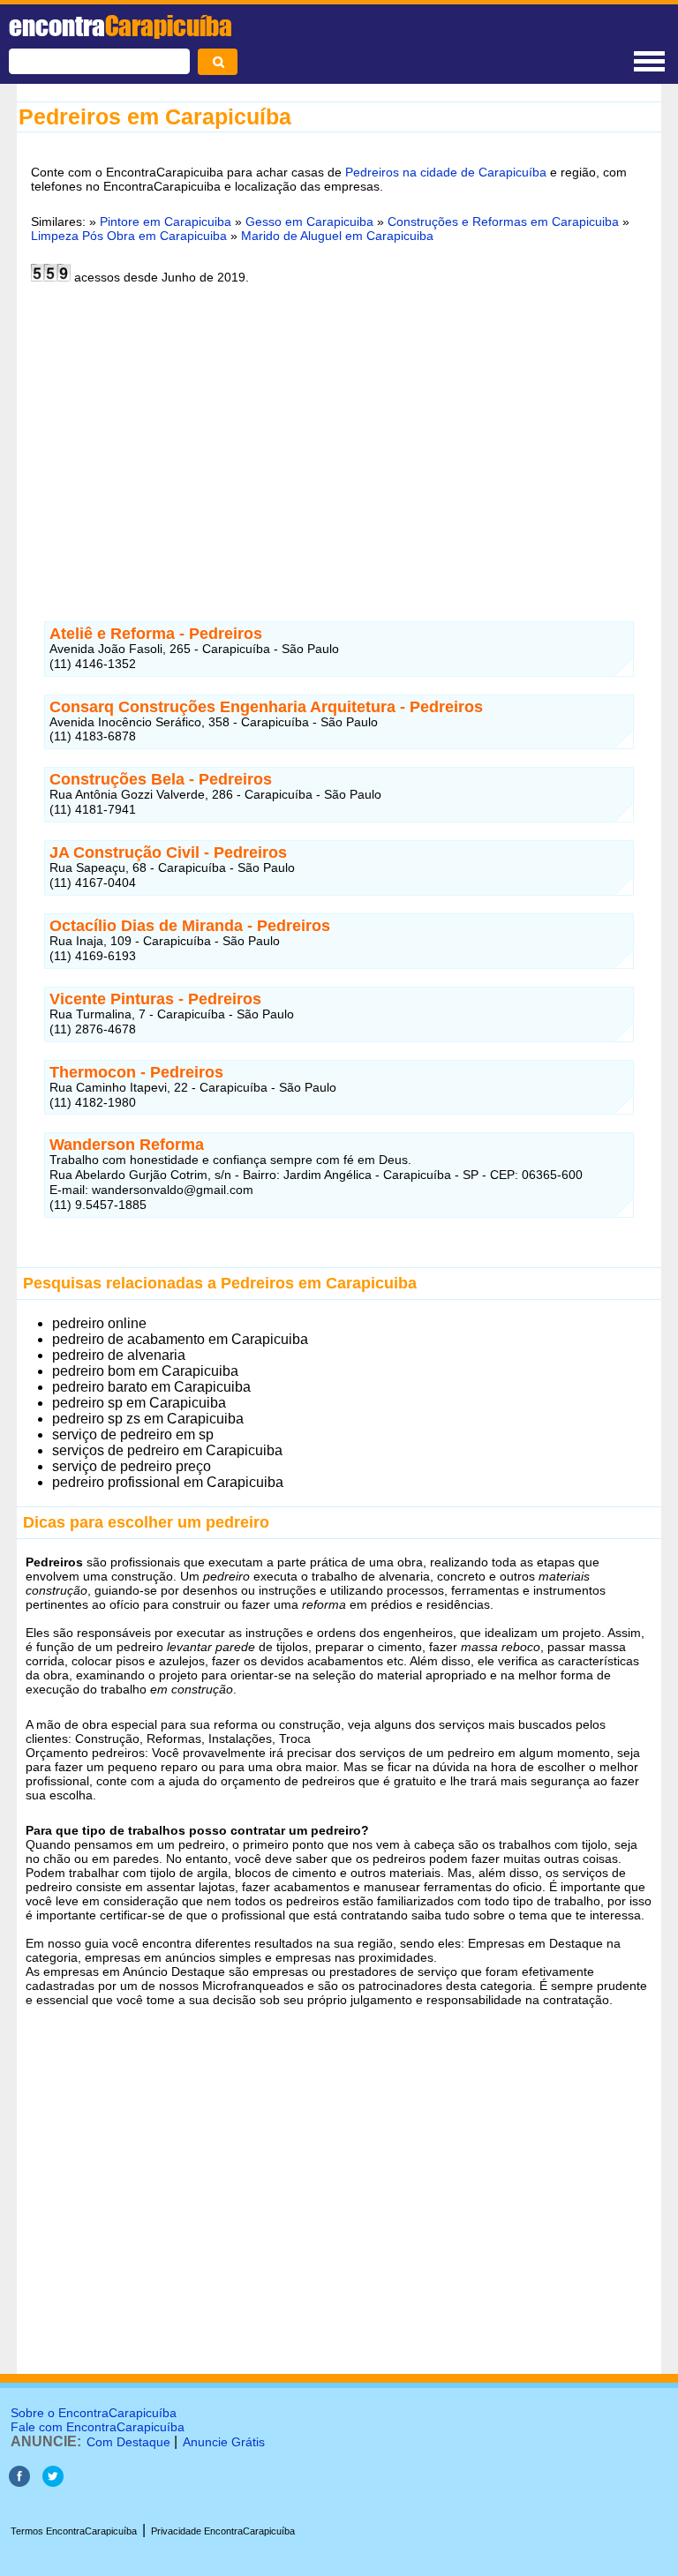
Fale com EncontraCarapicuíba (98, 2427)
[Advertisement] (339, 434)
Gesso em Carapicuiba (309, 222)
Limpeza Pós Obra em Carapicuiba (129, 236)
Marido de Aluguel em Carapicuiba (337, 236)
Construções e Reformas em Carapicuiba (503, 222)
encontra (121, 26)
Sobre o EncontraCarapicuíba (94, 2413)
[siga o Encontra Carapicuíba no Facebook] (19, 2482)
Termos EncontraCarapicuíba (74, 2531)
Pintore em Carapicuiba (166, 222)
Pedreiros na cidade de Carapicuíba (446, 172)
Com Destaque (128, 2442)
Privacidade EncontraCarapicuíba (223, 2531)
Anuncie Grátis (224, 2442)
